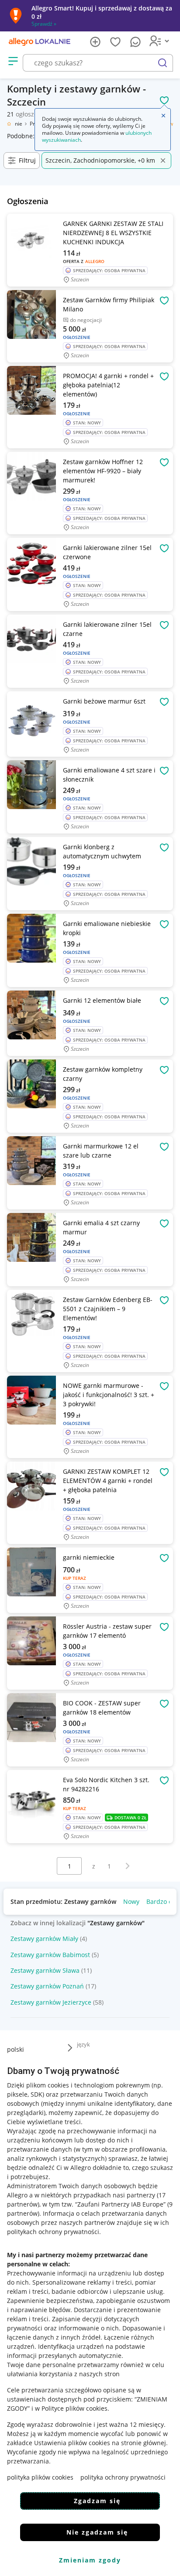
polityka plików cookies (40, 2477)
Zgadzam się (97, 2501)
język (83, 2044)
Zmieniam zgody (90, 2560)
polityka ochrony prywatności (123, 2477)
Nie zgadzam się (97, 2532)
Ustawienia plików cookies (72, 2443)
